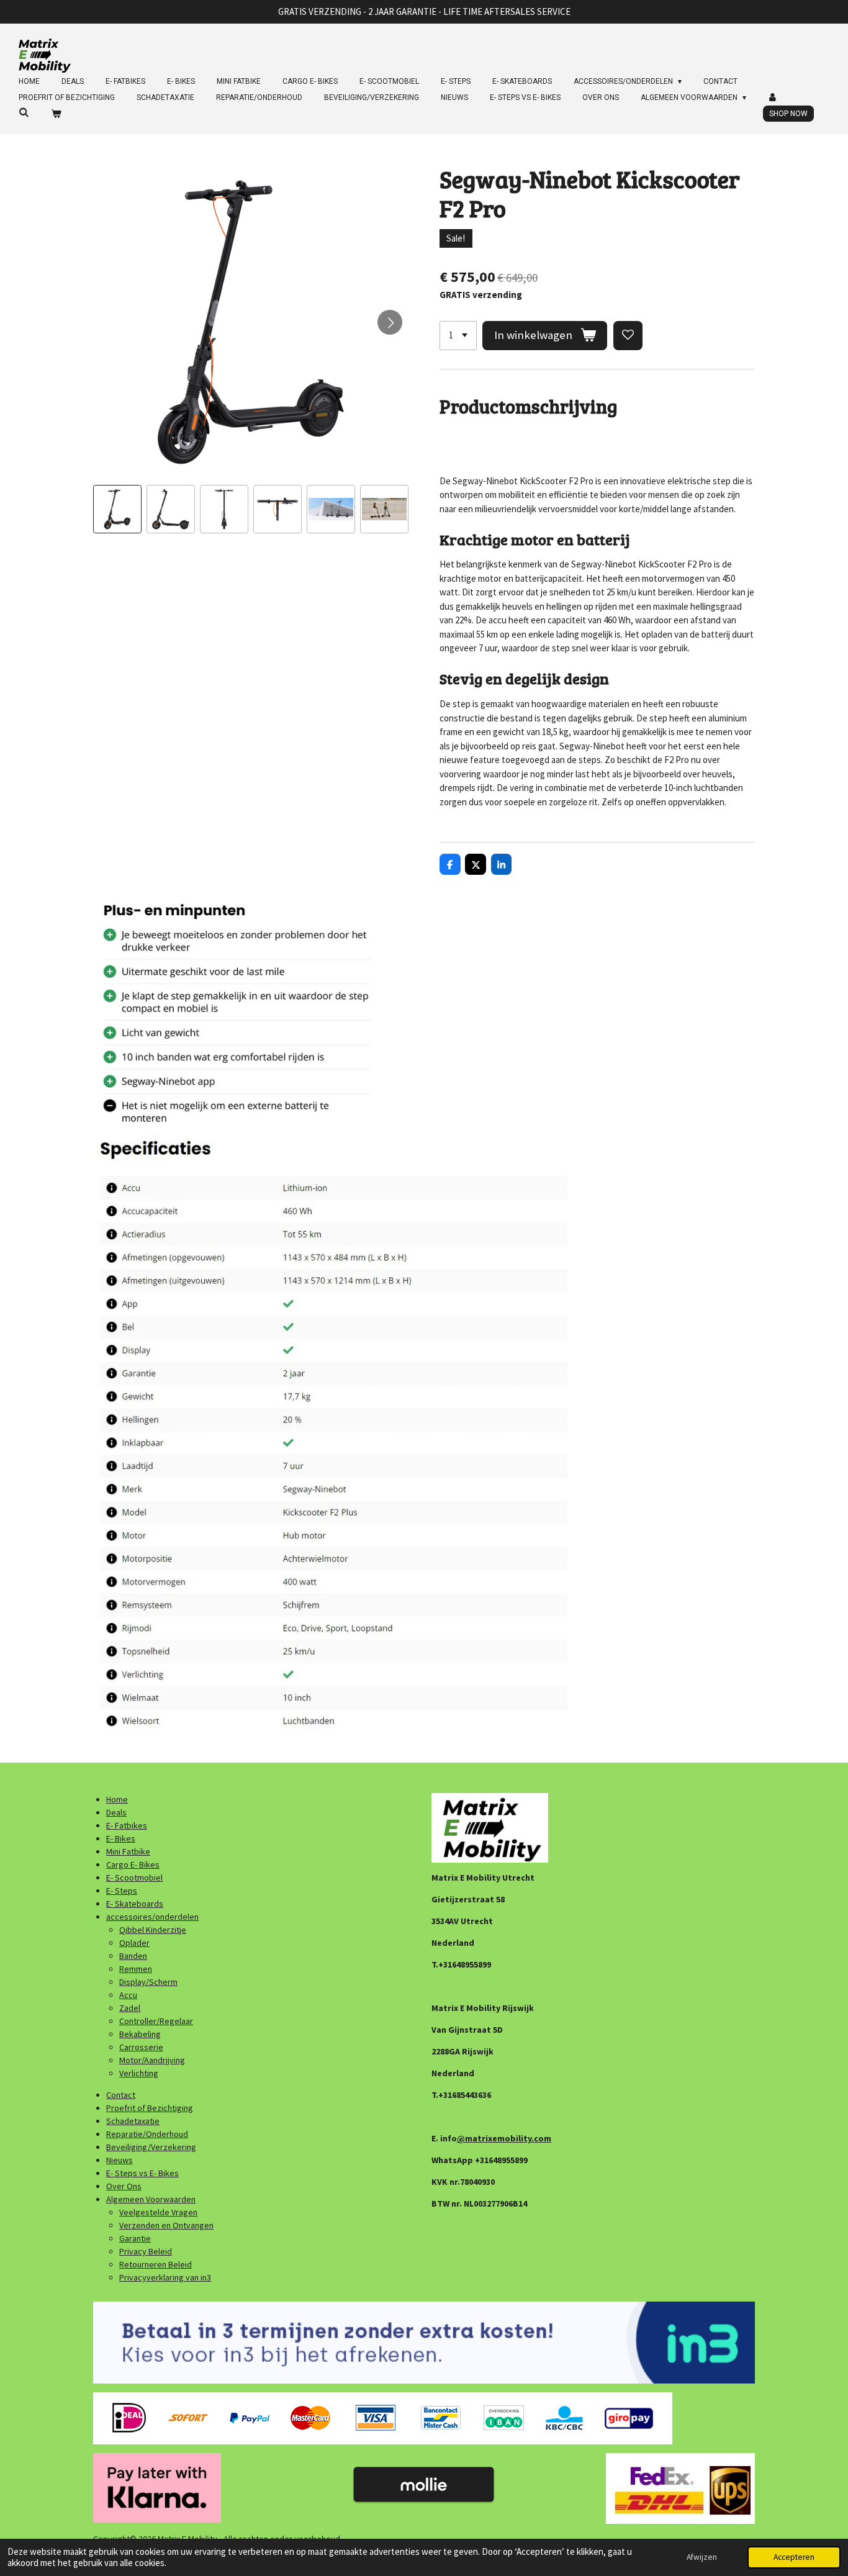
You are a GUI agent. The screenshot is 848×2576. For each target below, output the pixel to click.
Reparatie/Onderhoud (147, 2134)
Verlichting (139, 2073)
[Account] (773, 97)
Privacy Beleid (146, 2251)
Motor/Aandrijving (152, 2060)
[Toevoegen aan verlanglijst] (628, 336)
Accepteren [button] (794, 2557)
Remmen (136, 1969)
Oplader (134, 1943)
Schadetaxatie (133, 2121)
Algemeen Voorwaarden (151, 2199)
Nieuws (120, 2160)
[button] (117, 509)
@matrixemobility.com (504, 2138)
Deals (116, 1812)
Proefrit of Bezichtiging (150, 2108)
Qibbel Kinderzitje (153, 1930)
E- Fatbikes (127, 1825)
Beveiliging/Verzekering (151, 2147)
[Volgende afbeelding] (390, 322)
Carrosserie (141, 2047)
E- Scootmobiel (134, 1878)
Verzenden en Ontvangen (166, 2225)
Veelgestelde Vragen (158, 2212)
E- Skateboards (135, 1904)
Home (117, 1799)
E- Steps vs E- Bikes (142, 2173)
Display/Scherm (148, 1982)
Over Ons (124, 2186)
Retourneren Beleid (156, 2264)
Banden (133, 1956)
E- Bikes (121, 1838)
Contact (121, 2095)
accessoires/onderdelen (152, 1917)
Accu (128, 1995)
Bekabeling (140, 2034)
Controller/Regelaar (156, 2021)
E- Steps (122, 1891)
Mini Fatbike (128, 1851)
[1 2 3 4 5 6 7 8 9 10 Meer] (458, 336)
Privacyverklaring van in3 (165, 2277)
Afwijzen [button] (702, 2557)
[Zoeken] (24, 112)
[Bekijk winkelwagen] (56, 114)
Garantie (135, 2238)
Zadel (130, 2008)
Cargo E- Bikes (133, 1864)
